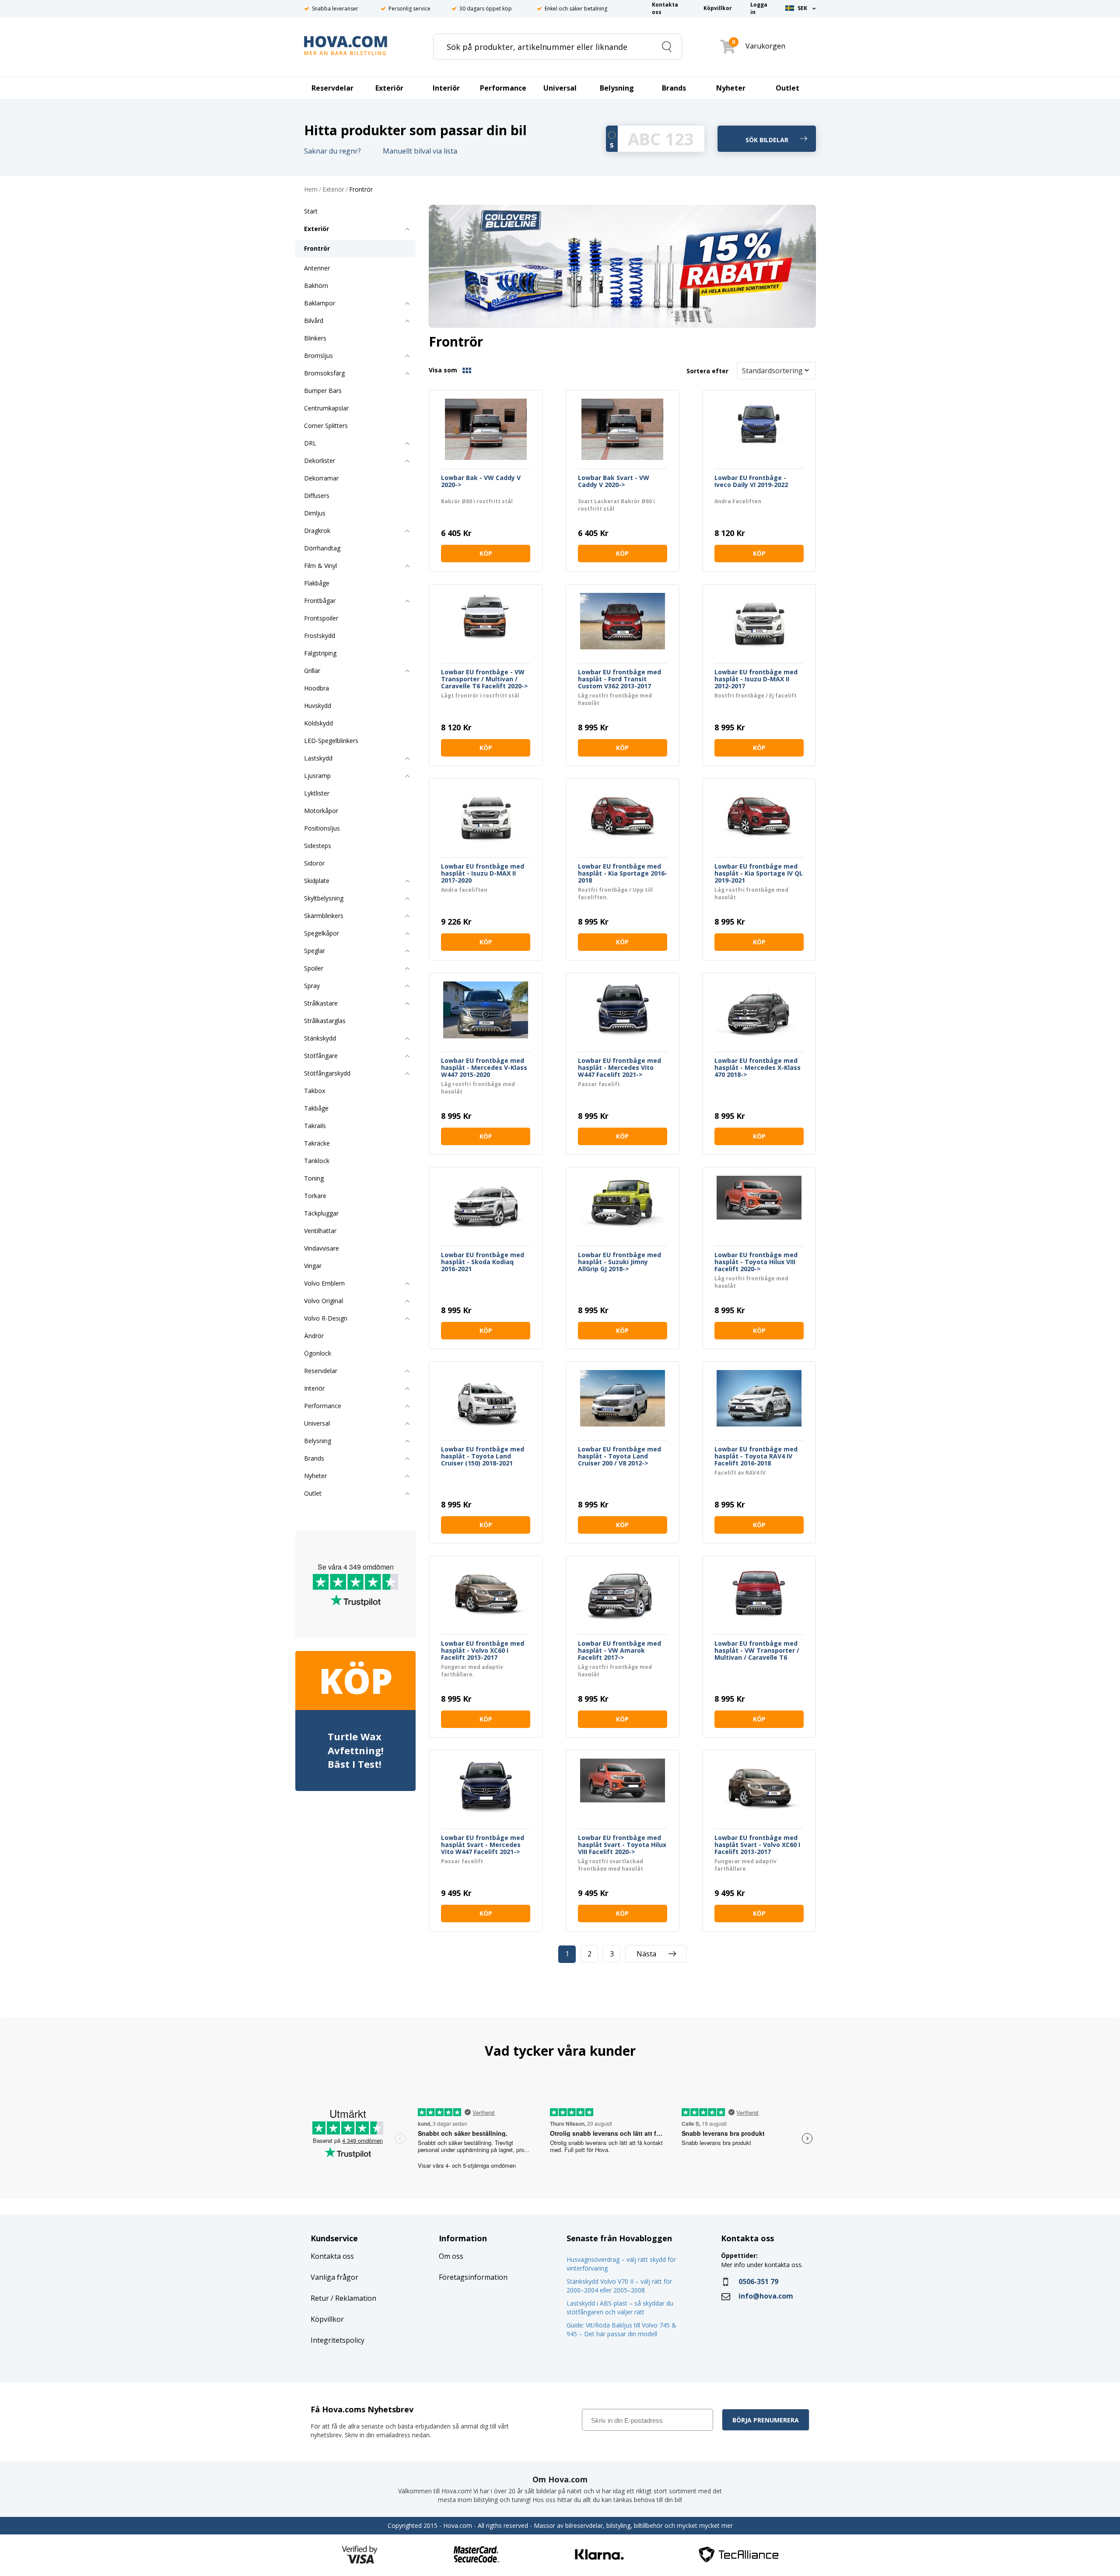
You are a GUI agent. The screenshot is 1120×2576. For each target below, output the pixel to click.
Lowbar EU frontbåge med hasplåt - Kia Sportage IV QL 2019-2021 (759, 873)
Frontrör (361, 190)
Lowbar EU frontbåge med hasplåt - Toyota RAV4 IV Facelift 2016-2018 (756, 1456)
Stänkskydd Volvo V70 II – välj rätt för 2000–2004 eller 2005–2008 (619, 2286)
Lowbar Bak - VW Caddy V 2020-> (481, 482)
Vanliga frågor (334, 2277)
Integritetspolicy (338, 2340)
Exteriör (333, 190)
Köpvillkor (327, 2319)
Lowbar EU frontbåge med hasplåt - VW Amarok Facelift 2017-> (619, 1651)
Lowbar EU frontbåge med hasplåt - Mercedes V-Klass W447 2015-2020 (484, 1068)
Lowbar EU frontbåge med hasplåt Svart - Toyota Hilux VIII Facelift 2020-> (622, 1845)
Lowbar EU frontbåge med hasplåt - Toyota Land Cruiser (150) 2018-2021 (483, 1456)
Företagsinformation (473, 2277)
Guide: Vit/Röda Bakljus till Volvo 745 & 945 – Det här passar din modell (621, 2329)
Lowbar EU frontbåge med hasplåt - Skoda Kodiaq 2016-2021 (483, 1262)
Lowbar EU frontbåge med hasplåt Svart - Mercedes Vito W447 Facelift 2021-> (483, 1845)
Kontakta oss (332, 2256)
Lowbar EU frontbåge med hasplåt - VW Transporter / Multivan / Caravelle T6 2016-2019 (757, 1651)
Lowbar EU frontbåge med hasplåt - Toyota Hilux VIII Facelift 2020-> (756, 1262)
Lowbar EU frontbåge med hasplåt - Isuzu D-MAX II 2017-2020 (483, 873)
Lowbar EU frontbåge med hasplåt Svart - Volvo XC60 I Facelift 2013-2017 (757, 1845)
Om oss (451, 2256)
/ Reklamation (353, 2298)
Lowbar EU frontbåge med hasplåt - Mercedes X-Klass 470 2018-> (758, 1068)
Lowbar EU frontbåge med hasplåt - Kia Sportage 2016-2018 (623, 873)
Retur (320, 2298)
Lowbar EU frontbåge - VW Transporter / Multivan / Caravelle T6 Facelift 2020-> (485, 679)
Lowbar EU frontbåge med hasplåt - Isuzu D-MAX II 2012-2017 (756, 679)
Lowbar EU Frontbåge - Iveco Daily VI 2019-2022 (751, 482)
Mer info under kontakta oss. (763, 2265)
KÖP (486, 553)
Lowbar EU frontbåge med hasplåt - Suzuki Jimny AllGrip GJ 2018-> (619, 1262)
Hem (311, 190)
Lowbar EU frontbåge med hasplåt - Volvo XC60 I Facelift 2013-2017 (483, 1651)
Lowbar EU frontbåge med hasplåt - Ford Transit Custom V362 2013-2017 (619, 679)
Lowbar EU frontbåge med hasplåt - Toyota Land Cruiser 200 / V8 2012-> (619, 1456)
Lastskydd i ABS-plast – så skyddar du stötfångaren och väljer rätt (620, 2308)
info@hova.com (766, 2296)
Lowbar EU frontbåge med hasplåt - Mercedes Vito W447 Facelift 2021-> (619, 1068)
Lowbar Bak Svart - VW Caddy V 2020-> (614, 482)
